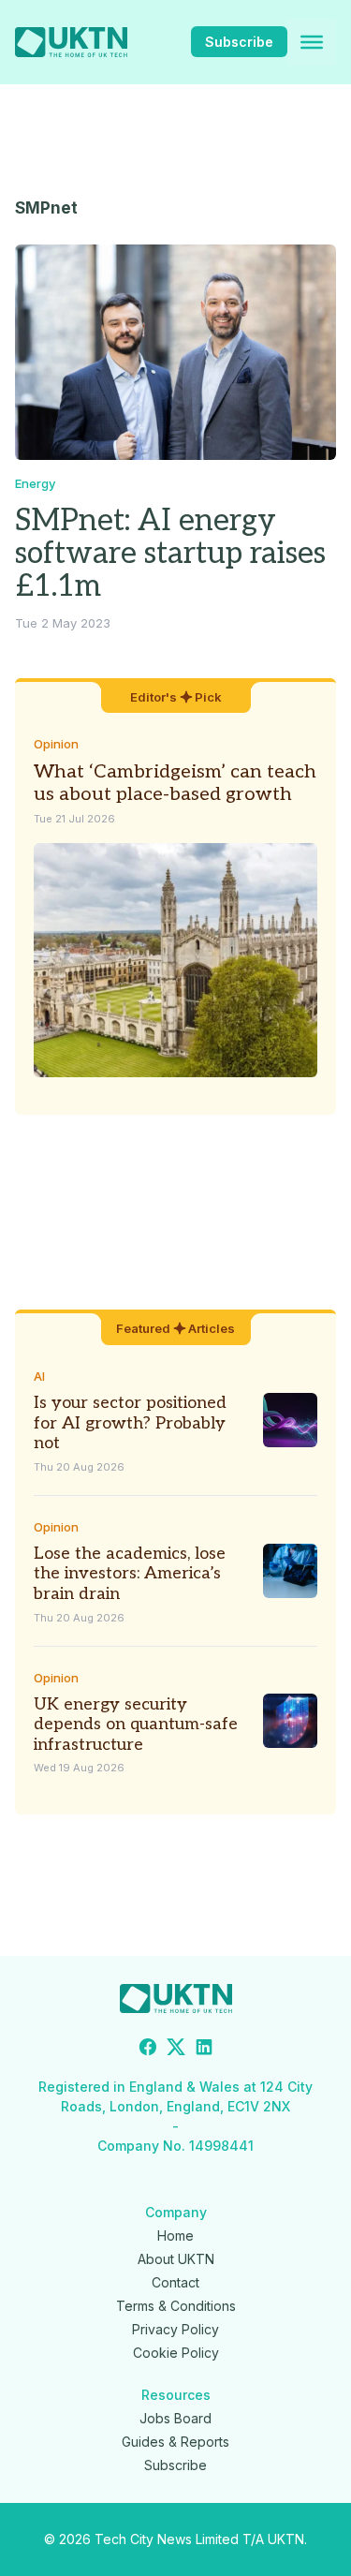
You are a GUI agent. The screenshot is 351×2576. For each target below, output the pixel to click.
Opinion (56, 744)
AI (39, 1376)
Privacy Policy (175, 2329)
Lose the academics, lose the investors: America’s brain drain (130, 1574)
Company (176, 2212)
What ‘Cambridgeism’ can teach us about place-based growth (175, 783)
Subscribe (239, 42)
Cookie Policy (176, 2353)
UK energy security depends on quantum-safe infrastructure (136, 1725)
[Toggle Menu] (312, 42)
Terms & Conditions (176, 2306)
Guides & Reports (175, 2442)
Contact (175, 2282)
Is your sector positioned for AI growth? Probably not (130, 1423)
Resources (176, 2395)
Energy (35, 483)
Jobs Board (175, 2418)
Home (175, 2235)
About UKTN (176, 2259)
